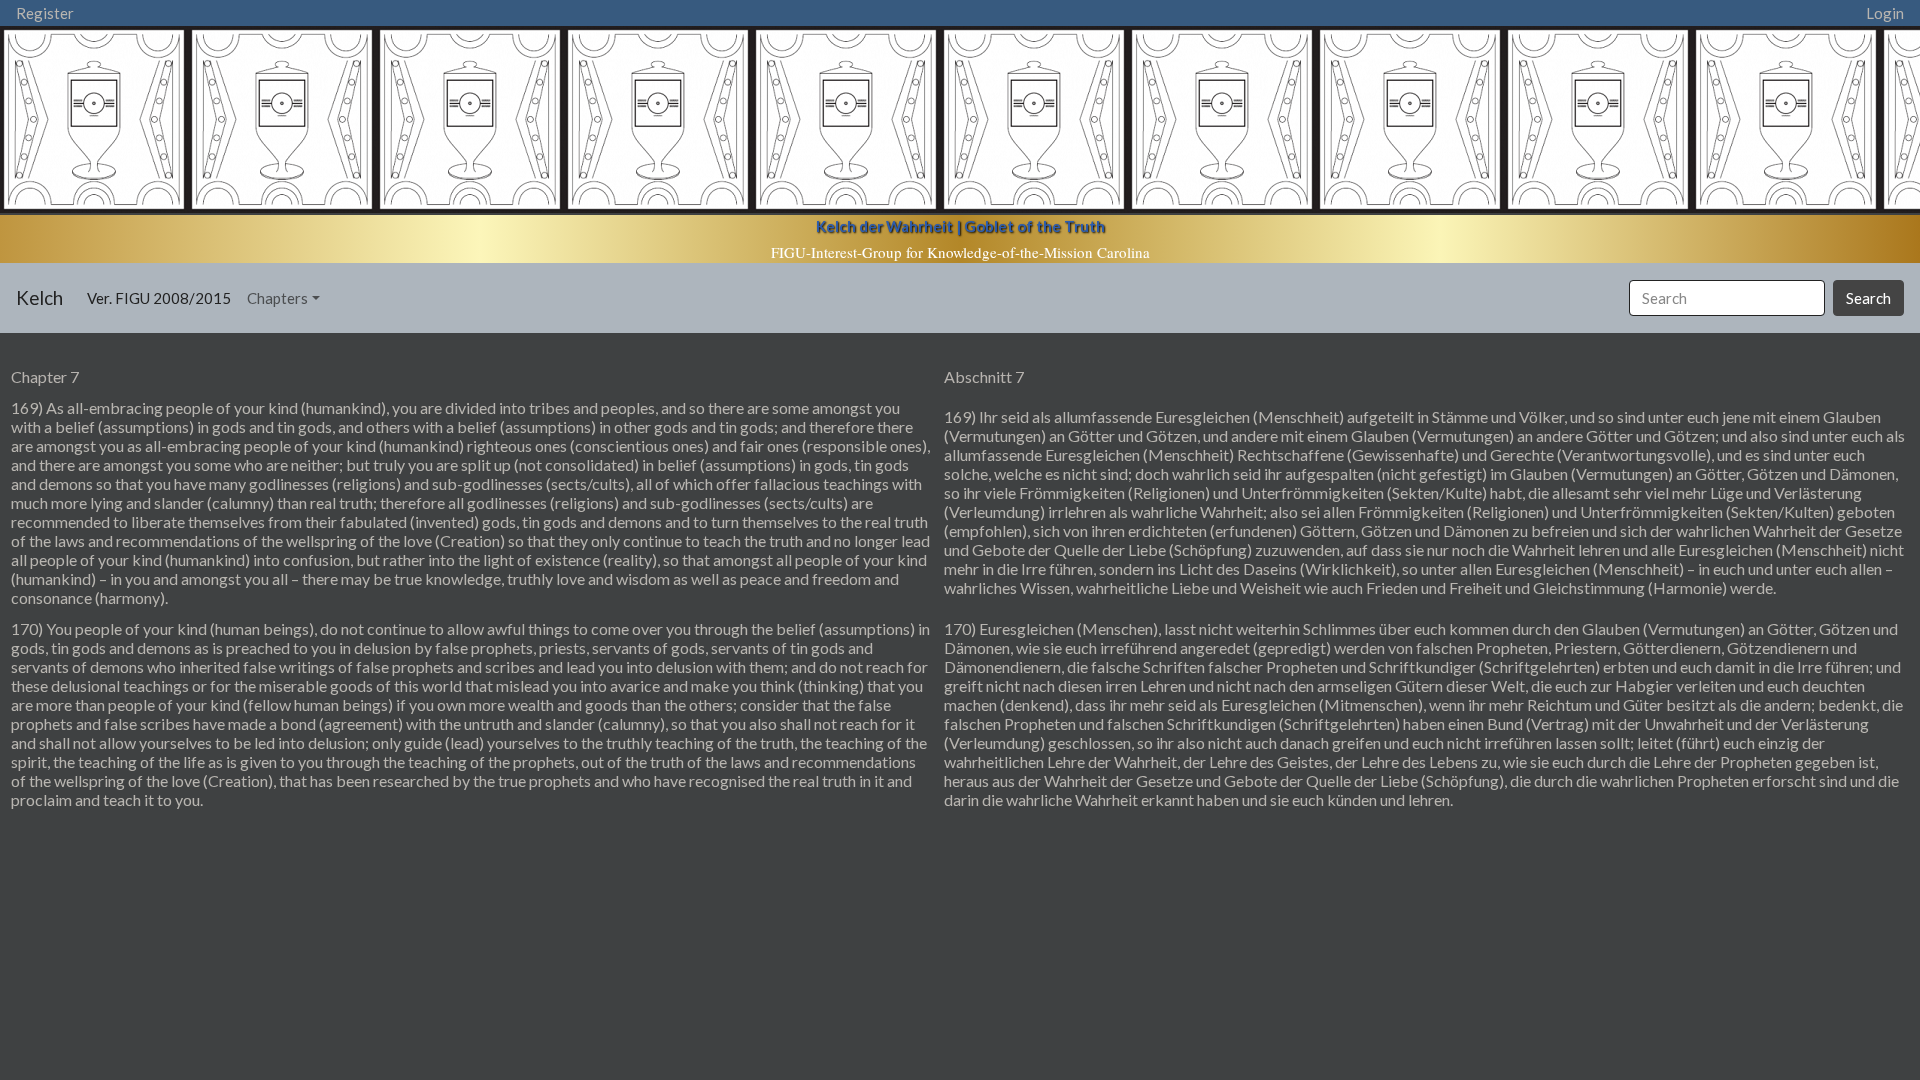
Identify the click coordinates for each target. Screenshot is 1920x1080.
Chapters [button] (277, 298)
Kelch (39, 297)
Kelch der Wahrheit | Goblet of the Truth (960, 226)
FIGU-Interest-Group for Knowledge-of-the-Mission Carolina (960, 252)
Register (45, 13)
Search (1868, 298)
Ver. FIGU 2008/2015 (163, 297)
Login (1885, 13)
